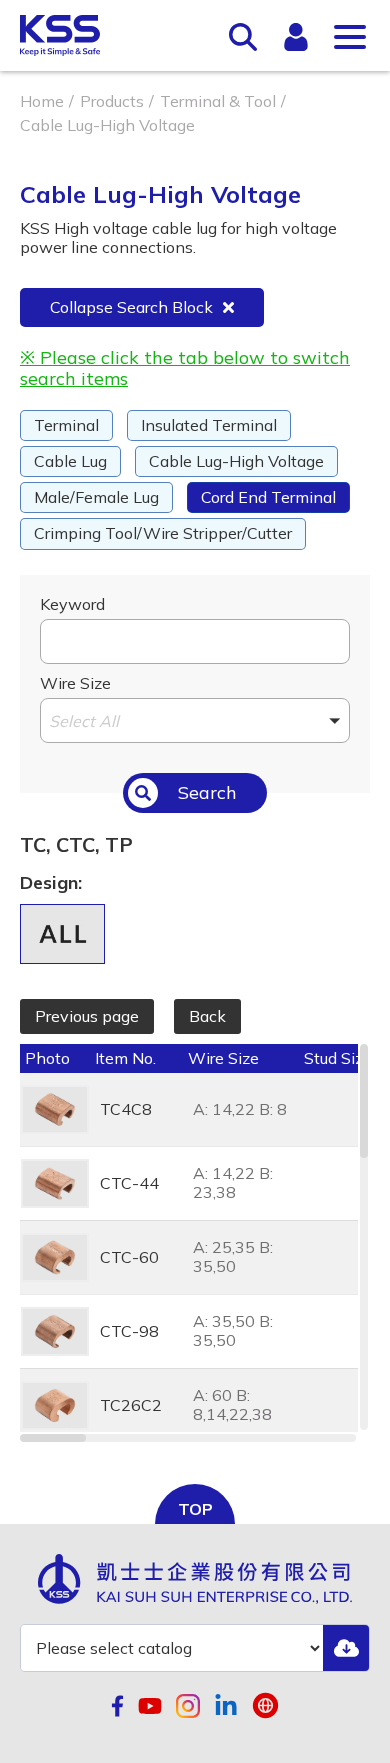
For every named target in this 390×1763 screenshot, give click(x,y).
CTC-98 (129, 1331)
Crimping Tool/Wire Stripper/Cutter (163, 533)
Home (42, 101)
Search (207, 792)
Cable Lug (70, 461)
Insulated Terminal (209, 425)
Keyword (72, 604)
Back (207, 1016)
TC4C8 (126, 1109)
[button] (195, 720)
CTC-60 (129, 1257)
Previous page (87, 1016)
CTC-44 (129, 1183)
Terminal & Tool (218, 101)
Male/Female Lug (96, 497)
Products (112, 101)
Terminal (66, 425)
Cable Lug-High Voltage (236, 461)
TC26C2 (131, 1405)
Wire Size (75, 683)
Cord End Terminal (268, 497)
